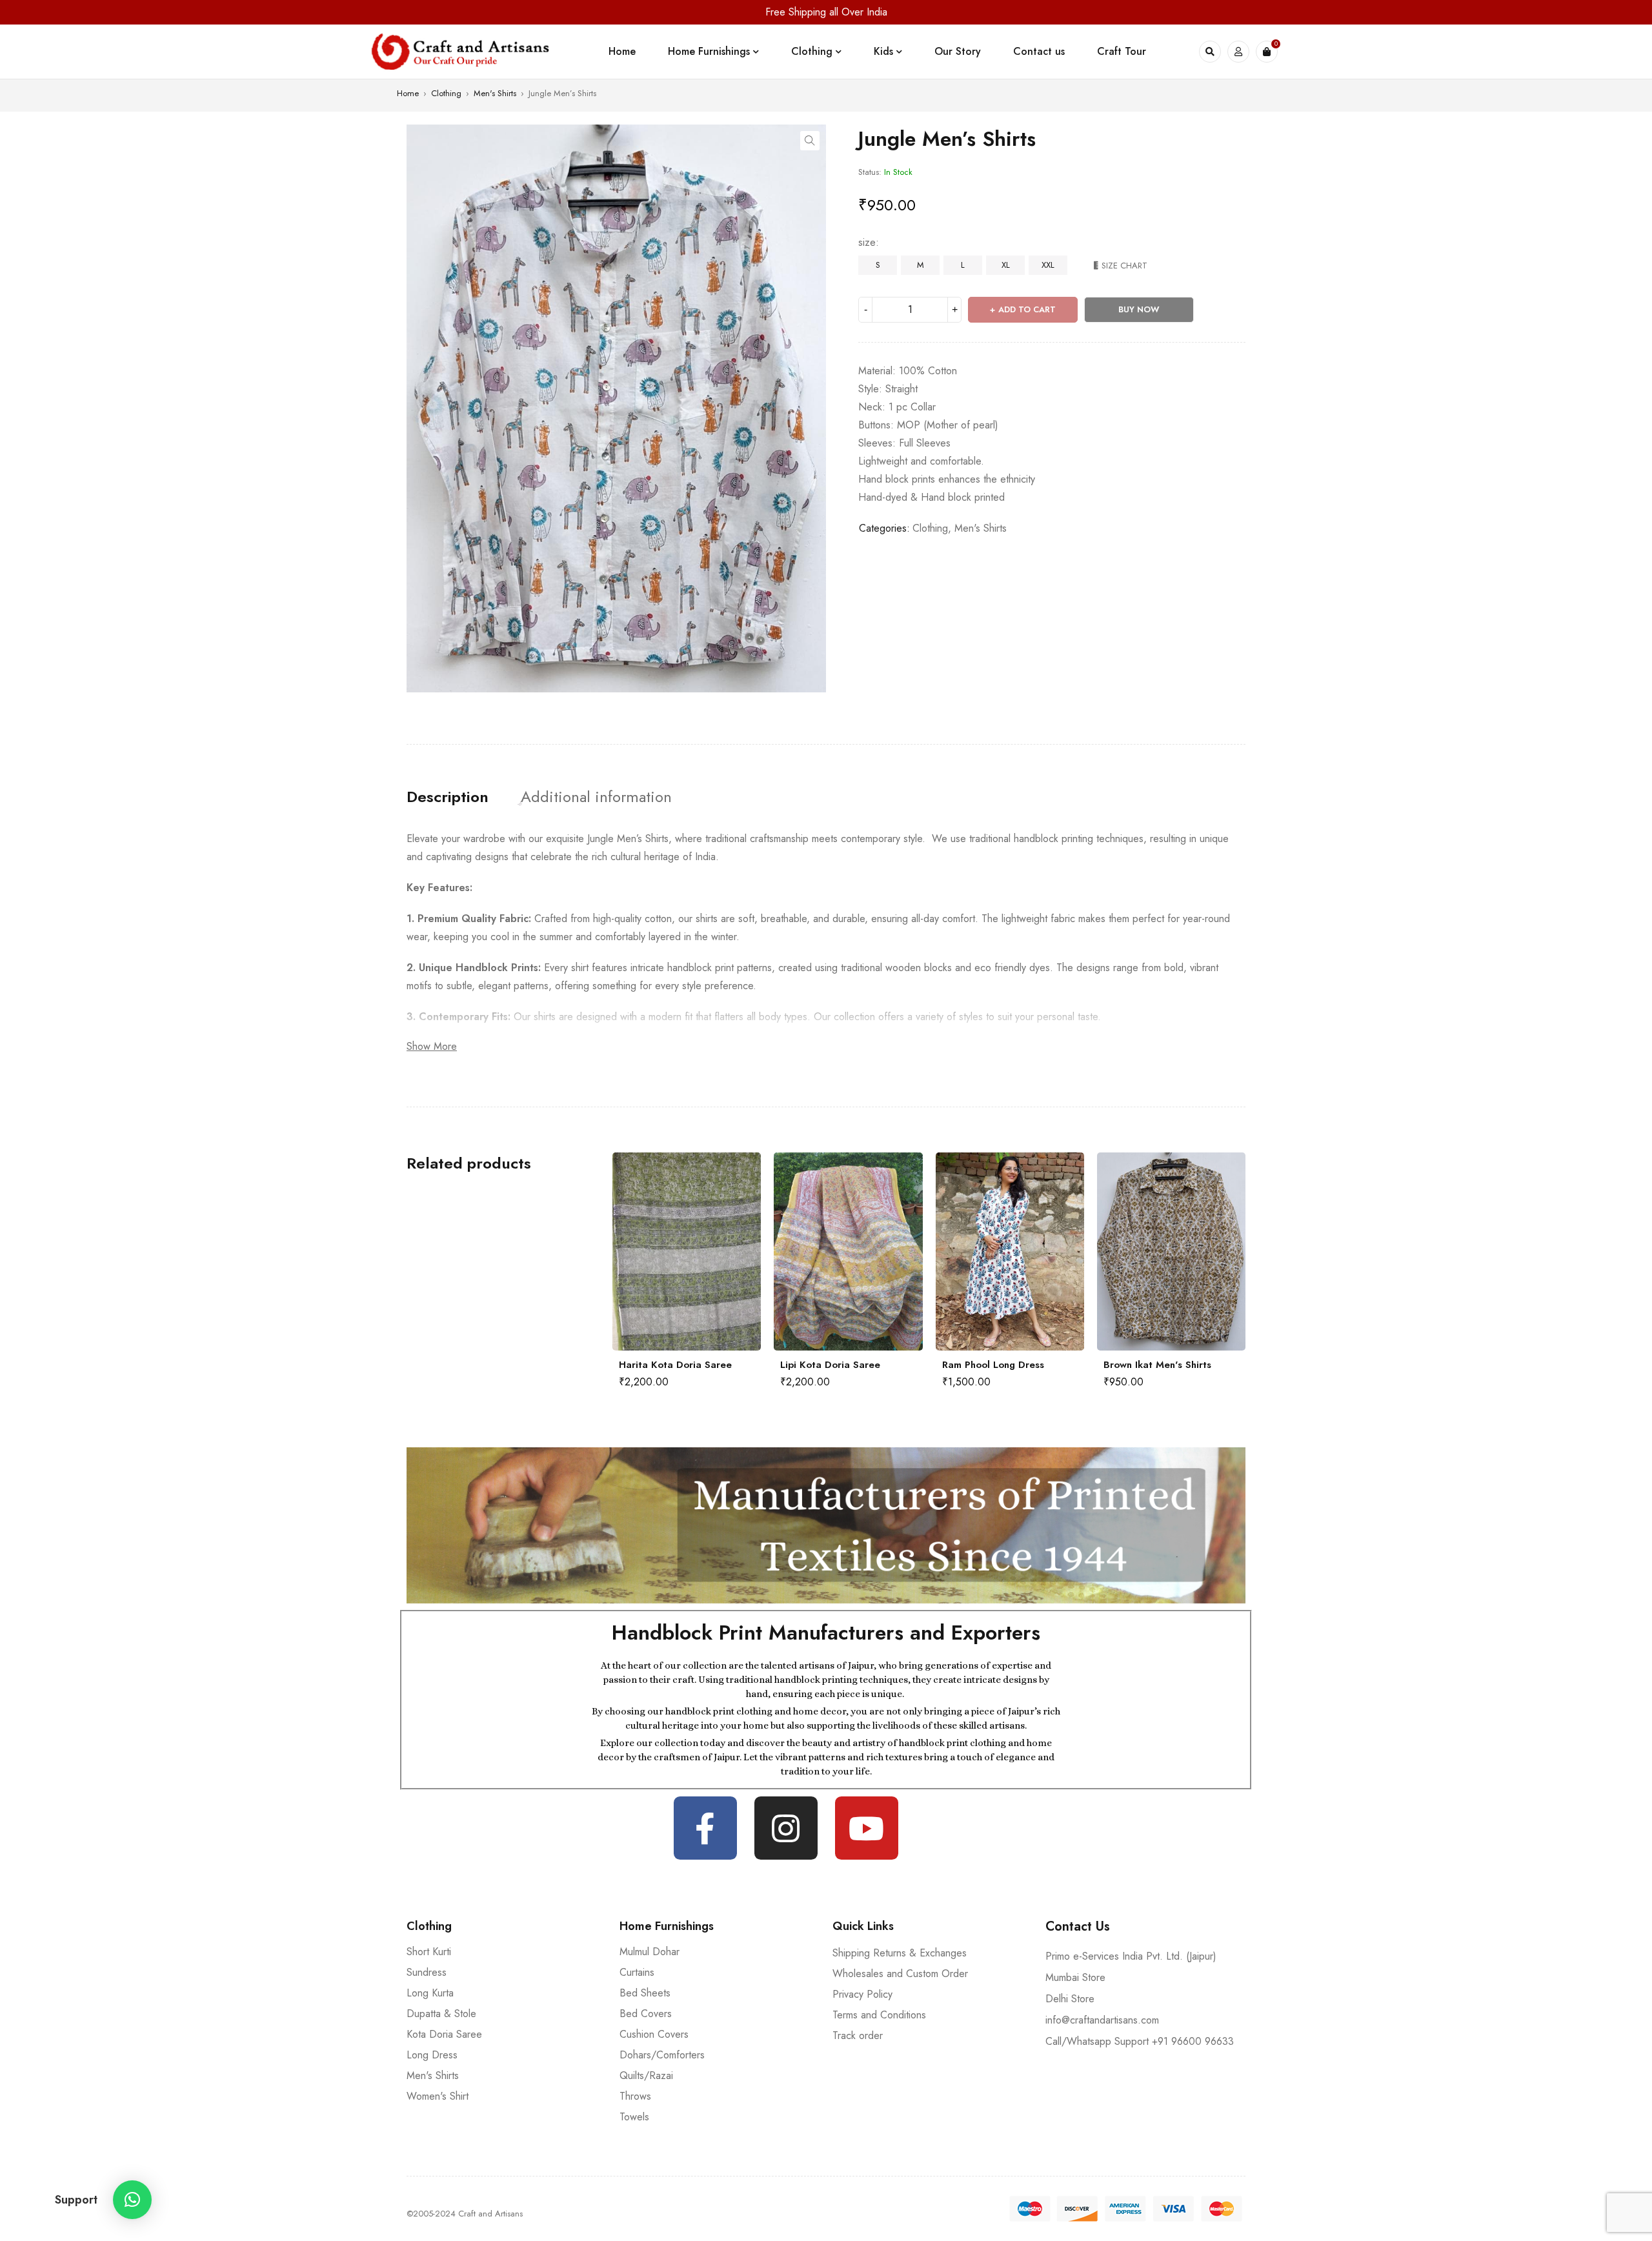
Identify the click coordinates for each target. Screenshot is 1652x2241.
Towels (634, 2117)
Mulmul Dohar (650, 1952)
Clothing (446, 93)
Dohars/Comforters (662, 2055)
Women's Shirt (438, 2096)
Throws (635, 2096)
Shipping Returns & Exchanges (900, 1953)
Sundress (427, 1972)
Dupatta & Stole (441, 2014)
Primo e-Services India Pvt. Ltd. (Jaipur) (1131, 1956)
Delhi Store (1070, 1999)
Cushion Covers (654, 2034)
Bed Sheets (645, 1993)
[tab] (448, 797)
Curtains (637, 1972)
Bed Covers (646, 2014)
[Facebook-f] (705, 1828)
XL (1006, 265)
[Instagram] (786, 1828)
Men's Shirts (495, 93)
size (867, 243)
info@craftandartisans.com (1102, 2020)
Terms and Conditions (879, 2015)
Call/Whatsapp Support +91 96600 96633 (1140, 2041)
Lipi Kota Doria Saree (669, 1365)
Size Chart (1124, 266)
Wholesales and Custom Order (900, 1974)
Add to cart (1027, 309)
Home (408, 93)
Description (448, 797)
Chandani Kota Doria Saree (1167, 1365)
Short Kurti (429, 1952)
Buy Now (1139, 309)
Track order (858, 2035)
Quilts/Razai (646, 2075)
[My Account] (1238, 52)
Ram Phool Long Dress (831, 1365)
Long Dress (432, 2055)
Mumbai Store (1075, 1977)
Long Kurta (430, 1993)
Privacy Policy (862, 1994)
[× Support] (132, 2200)
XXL (1048, 265)
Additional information (596, 797)
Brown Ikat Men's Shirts (996, 1365)
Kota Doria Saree (444, 2034)
